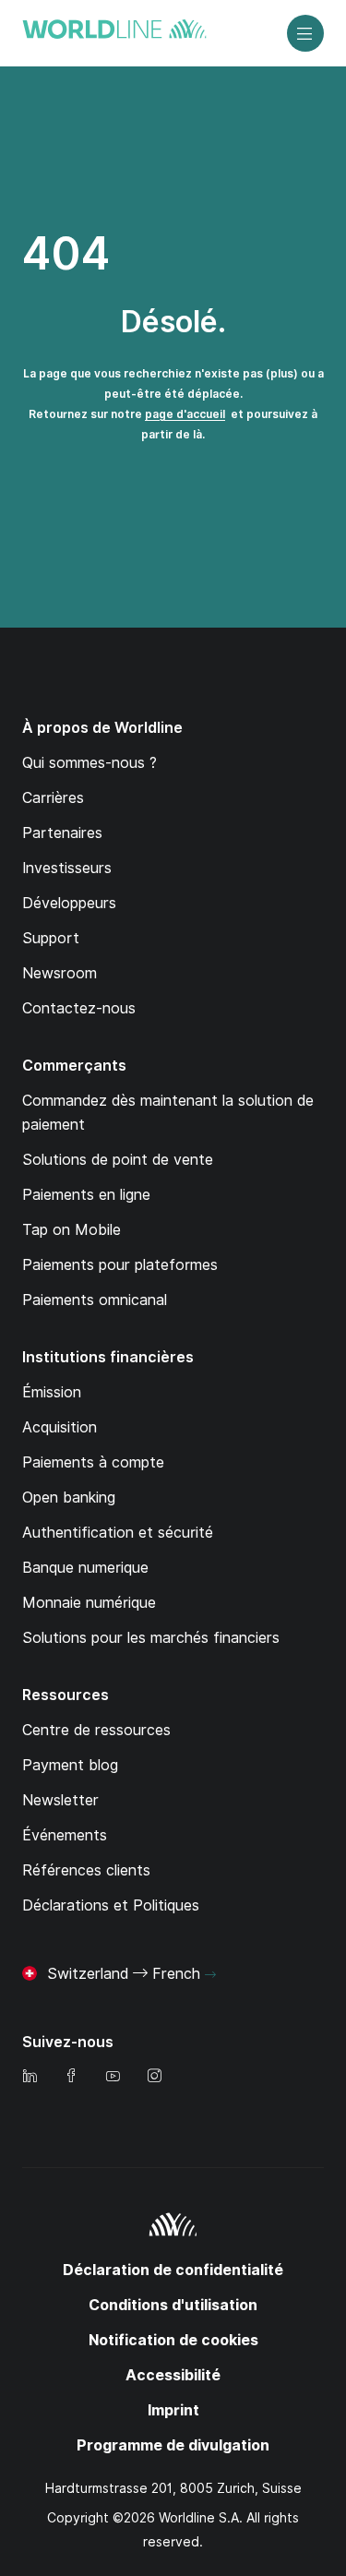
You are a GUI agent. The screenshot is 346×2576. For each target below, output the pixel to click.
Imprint (173, 2410)
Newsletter (60, 1800)
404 (66, 253)
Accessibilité (173, 2375)
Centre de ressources (96, 1730)
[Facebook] (71, 2077)
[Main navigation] (305, 33)
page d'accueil (185, 414)
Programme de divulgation (173, 2445)
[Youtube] (113, 2077)
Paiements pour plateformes (120, 1265)
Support (51, 938)
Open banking (69, 1498)
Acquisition (60, 1427)
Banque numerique (85, 1568)
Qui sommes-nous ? (89, 763)
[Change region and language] (210, 1975)
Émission (52, 1392)
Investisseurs (67, 868)
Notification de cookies (173, 2340)
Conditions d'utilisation (173, 2305)
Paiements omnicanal (95, 1300)
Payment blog (70, 1765)
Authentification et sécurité (118, 1533)
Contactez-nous (79, 1008)
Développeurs (69, 903)
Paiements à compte (93, 1462)
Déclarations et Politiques (111, 1905)
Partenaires (62, 833)
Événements (65, 1835)
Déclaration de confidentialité (173, 2270)
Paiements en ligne (86, 1195)
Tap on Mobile (72, 1230)
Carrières (53, 798)
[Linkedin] (30, 2077)
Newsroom (60, 973)
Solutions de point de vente (118, 1160)
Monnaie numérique (89, 1603)
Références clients (86, 1870)
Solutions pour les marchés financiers (151, 1638)
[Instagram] (154, 2077)
